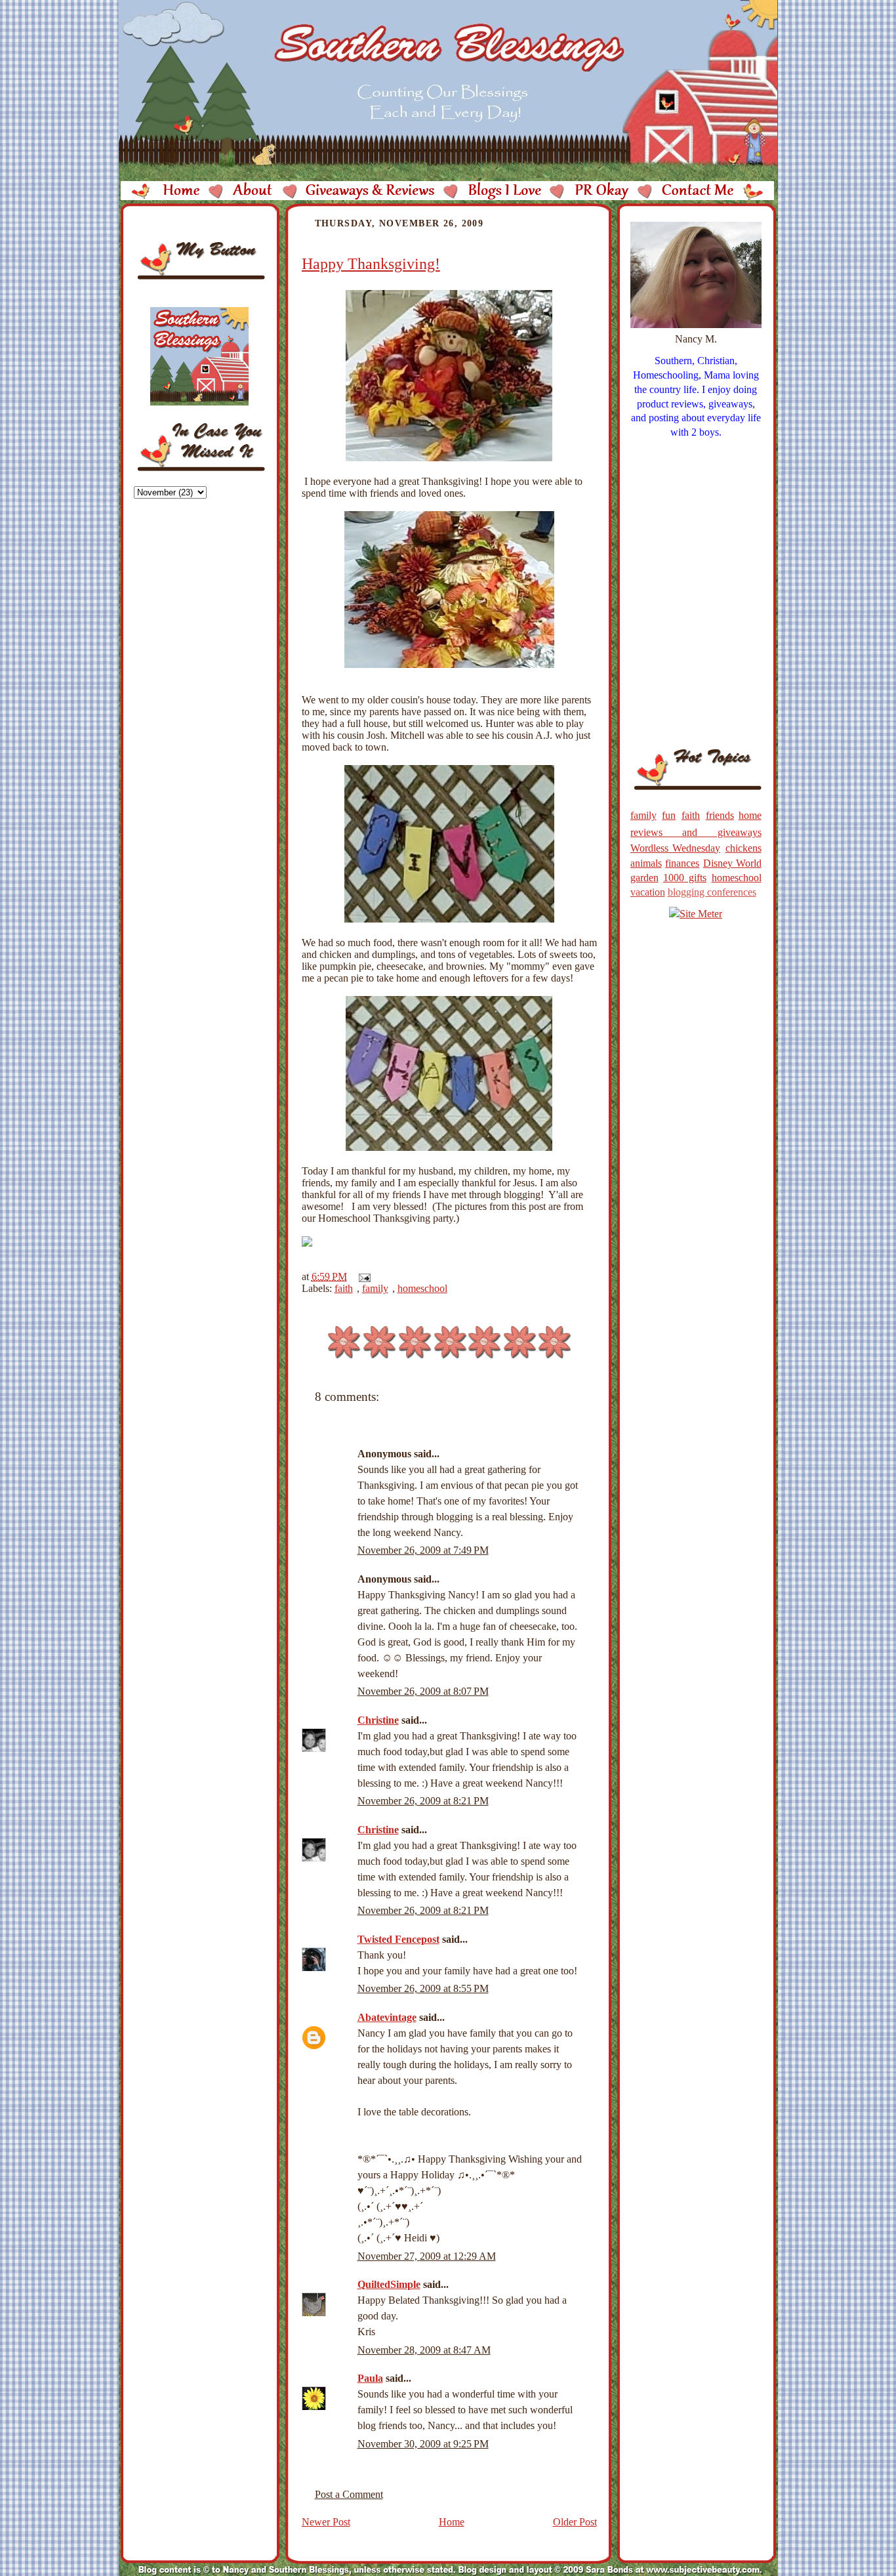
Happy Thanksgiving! (371, 264)
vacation (648, 892)
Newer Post (326, 2522)
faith (344, 1288)
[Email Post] (362, 1277)
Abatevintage (387, 2017)
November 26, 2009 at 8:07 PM (423, 1691)
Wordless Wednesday (676, 848)
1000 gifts (685, 878)
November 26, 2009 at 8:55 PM (423, 1988)
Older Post (575, 2522)
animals (646, 863)
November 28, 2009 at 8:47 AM (424, 2350)
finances (682, 863)
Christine (378, 1720)
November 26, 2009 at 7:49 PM (423, 1550)
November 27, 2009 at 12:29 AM (427, 2256)
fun (669, 815)
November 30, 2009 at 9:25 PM (423, 2444)
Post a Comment (349, 2494)
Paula (370, 2378)
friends (720, 815)
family (375, 1288)
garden (644, 878)
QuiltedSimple (389, 2284)
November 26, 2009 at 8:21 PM (423, 1801)
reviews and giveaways (696, 832)
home (750, 815)
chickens (743, 848)
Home (452, 2522)
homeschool (422, 1288)
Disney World (732, 863)
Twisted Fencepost (398, 1939)
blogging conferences (712, 892)
